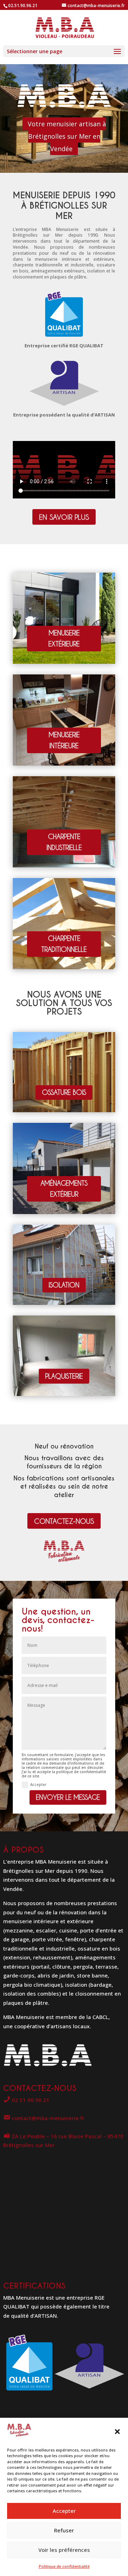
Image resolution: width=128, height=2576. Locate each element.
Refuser (64, 2530)
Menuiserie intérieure (64, 740)
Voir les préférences (64, 2550)
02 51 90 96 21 (30, 2100)
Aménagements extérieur (64, 1188)
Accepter (64, 2511)
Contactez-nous (64, 1521)
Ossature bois (64, 1092)
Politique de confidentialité (64, 2566)
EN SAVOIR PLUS (64, 517)
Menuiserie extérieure (64, 638)
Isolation (64, 1285)
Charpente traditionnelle (64, 944)
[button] (117, 2432)
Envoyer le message (68, 1797)
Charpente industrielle (64, 842)
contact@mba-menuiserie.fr (47, 2118)
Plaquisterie (64, 1376)
